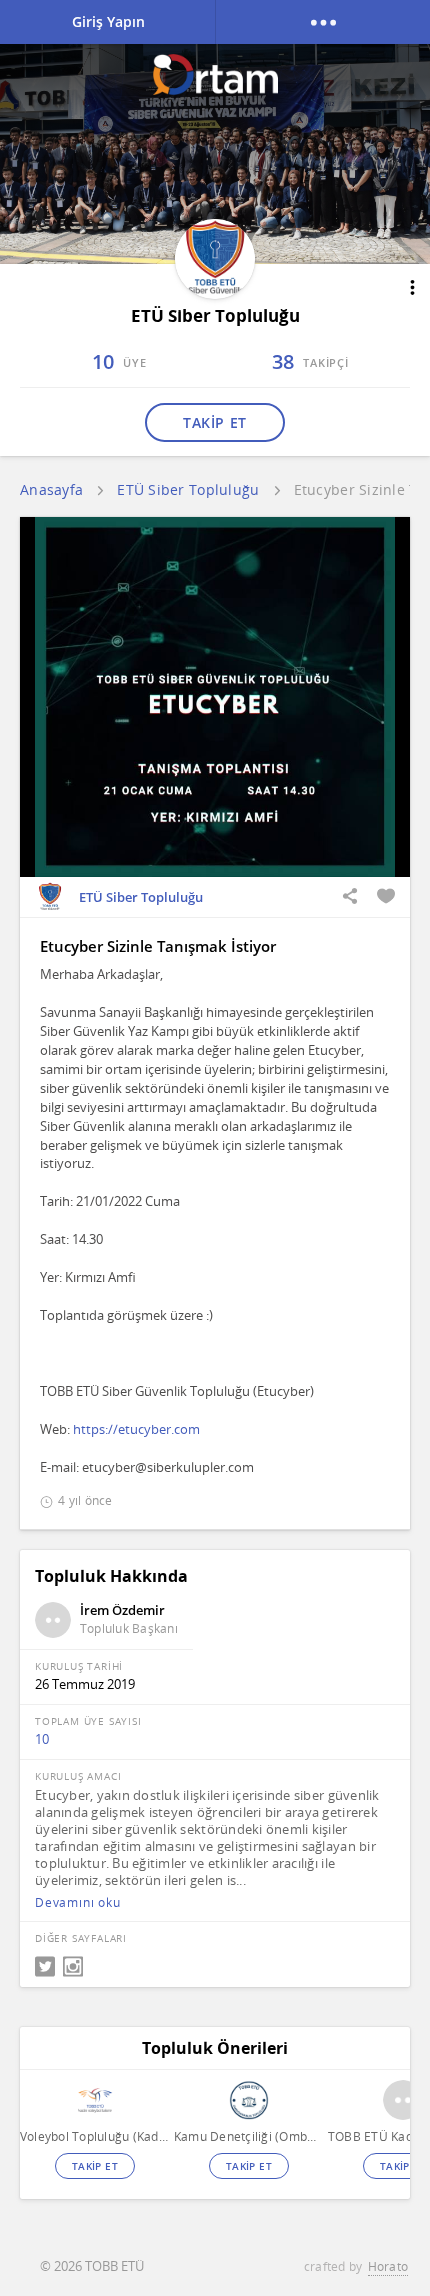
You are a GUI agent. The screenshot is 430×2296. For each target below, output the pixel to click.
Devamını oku (78, 1903)
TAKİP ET (214, 422)
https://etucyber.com (136, 1429)
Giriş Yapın (108, 21)
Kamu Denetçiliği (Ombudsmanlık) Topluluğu (248, 2136)
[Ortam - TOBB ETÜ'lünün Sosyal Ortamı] (215, 74)
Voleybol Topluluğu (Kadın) (94, 2136)
